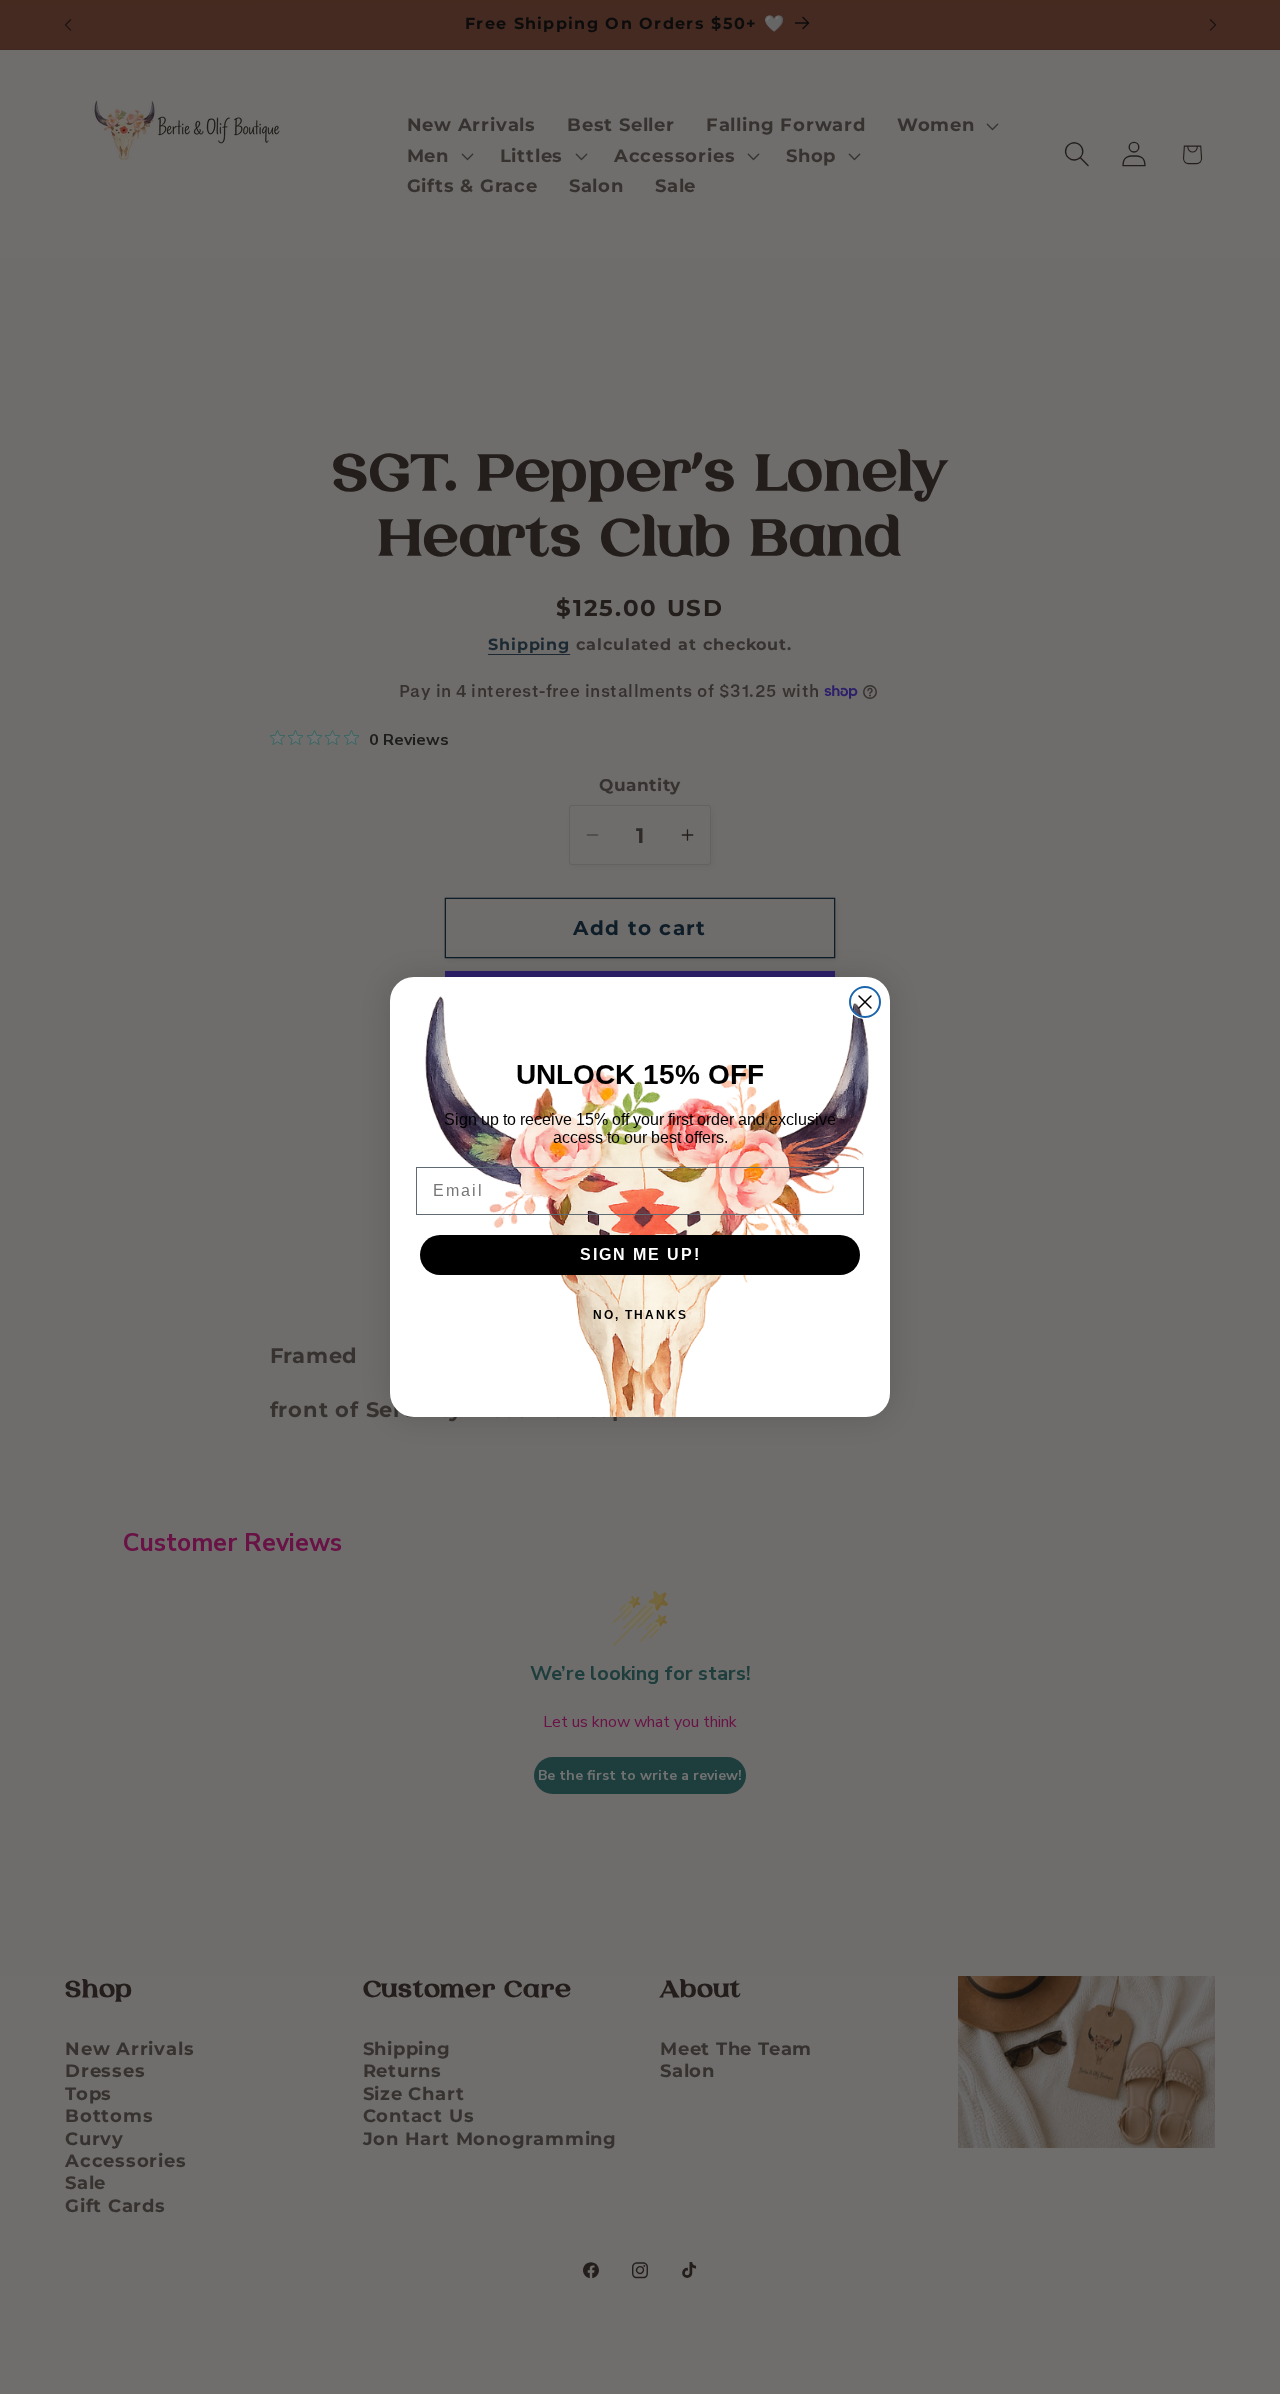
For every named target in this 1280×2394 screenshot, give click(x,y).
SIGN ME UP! (640, 1254)
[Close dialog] (865, 1002)
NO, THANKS (640, 1315)
